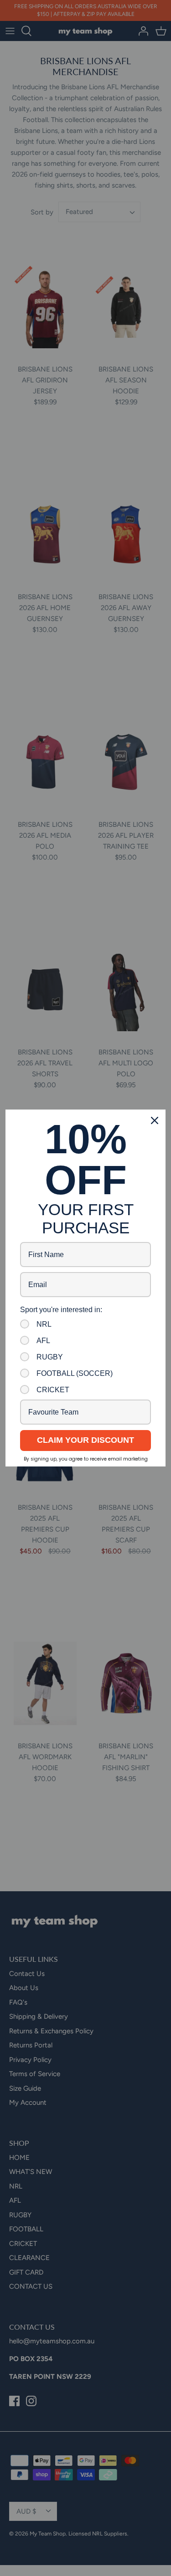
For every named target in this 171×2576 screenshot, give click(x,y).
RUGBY (50, 1357)
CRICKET (53, 1390)
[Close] (155, 1120)
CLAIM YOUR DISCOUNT (85, 1440)
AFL (43, 1341)
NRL (44, 1324)
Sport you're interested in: (61, 1310)
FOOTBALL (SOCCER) (75, 1373)
